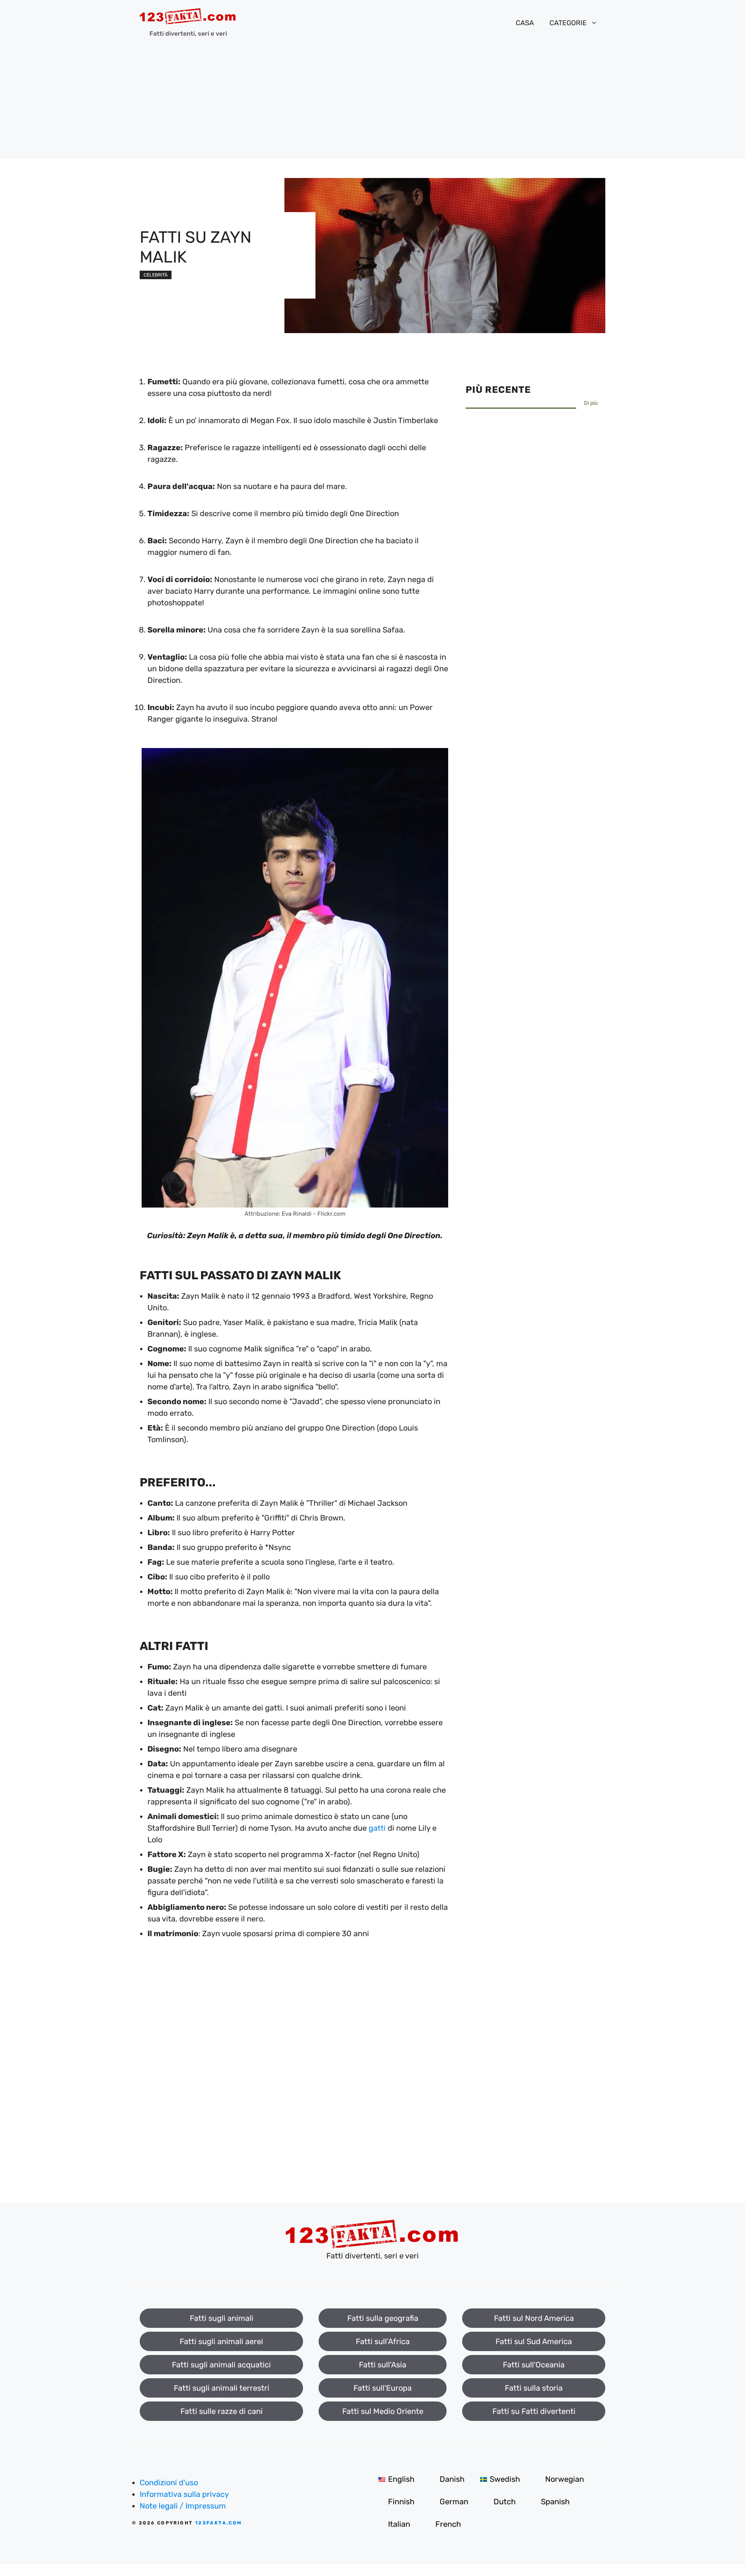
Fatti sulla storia (534, 2388)
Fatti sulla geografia (383, 2318)
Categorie (568, 23)
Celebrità (156, 275)
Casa (525, 23)
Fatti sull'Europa (383, 2388)
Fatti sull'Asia (383, 2365)
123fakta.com (219, 2523)
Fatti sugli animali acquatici (221, 2365)
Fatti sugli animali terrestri (222, 2388)
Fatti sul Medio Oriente (383, 2411)
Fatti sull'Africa (383, 2341)
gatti (377, 1828)
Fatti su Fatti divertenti (534, 2411)
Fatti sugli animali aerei (221, 2341)
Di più (591, 403)
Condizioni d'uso (169, 2483)
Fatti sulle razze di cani (222, 2411)
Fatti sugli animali (222, 2318)
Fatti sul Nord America (534, 2318)
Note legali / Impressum (183, 2506)
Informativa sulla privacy (184, 2494)
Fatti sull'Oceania (534, 2365)
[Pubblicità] (372, 104)
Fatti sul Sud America (534, 2341)
